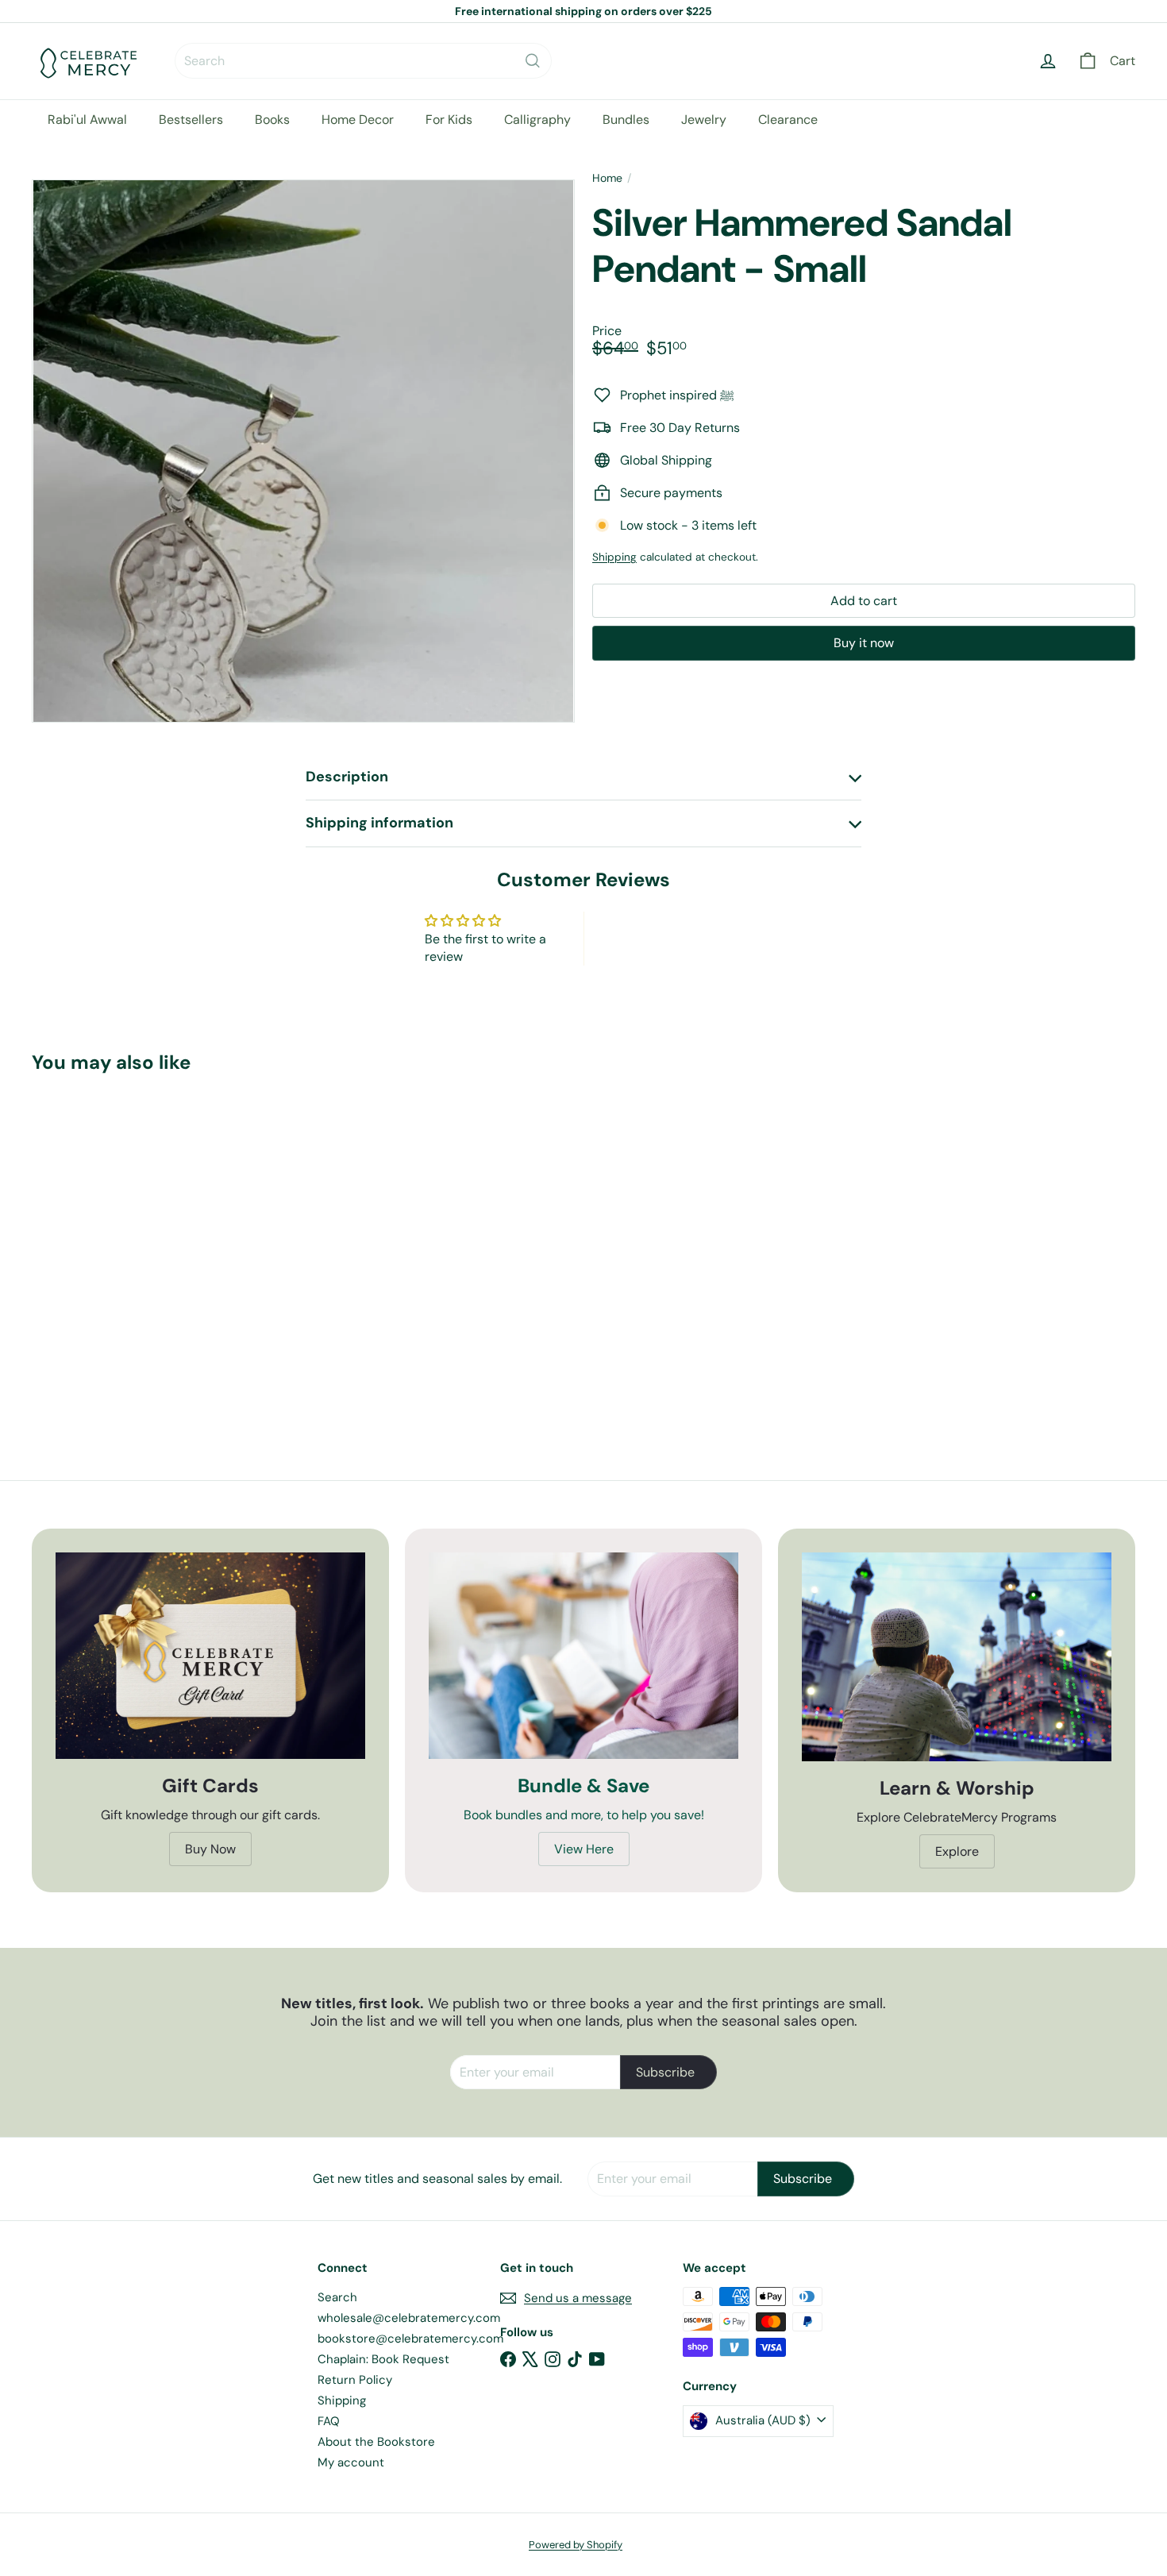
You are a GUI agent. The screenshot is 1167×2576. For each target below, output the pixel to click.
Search (337, 2297)
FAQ (329, 2421)
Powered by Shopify (576, 2545)
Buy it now (864, 643)
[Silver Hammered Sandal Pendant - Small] (117, 1242)
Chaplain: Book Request (383, 2359)
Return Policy (355, 2380)
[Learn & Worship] (957, 1657)
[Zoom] (303, 451)
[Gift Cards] (210, 1656)
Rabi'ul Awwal (87, 120)
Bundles (626, 120)
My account (351, 2462)
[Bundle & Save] (583, 1656)
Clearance (788, 120)
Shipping (614, 557)
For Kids (449, 120)
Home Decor (358, 120)
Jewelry (704, 120)
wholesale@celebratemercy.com (409, 2318)
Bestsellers (191, 120)
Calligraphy (537, 120)
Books (272, 120)
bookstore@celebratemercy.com (410, 2339)
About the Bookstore (376, 2442)
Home (607, 178)
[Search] (533, 61)
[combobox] (363, 61)
